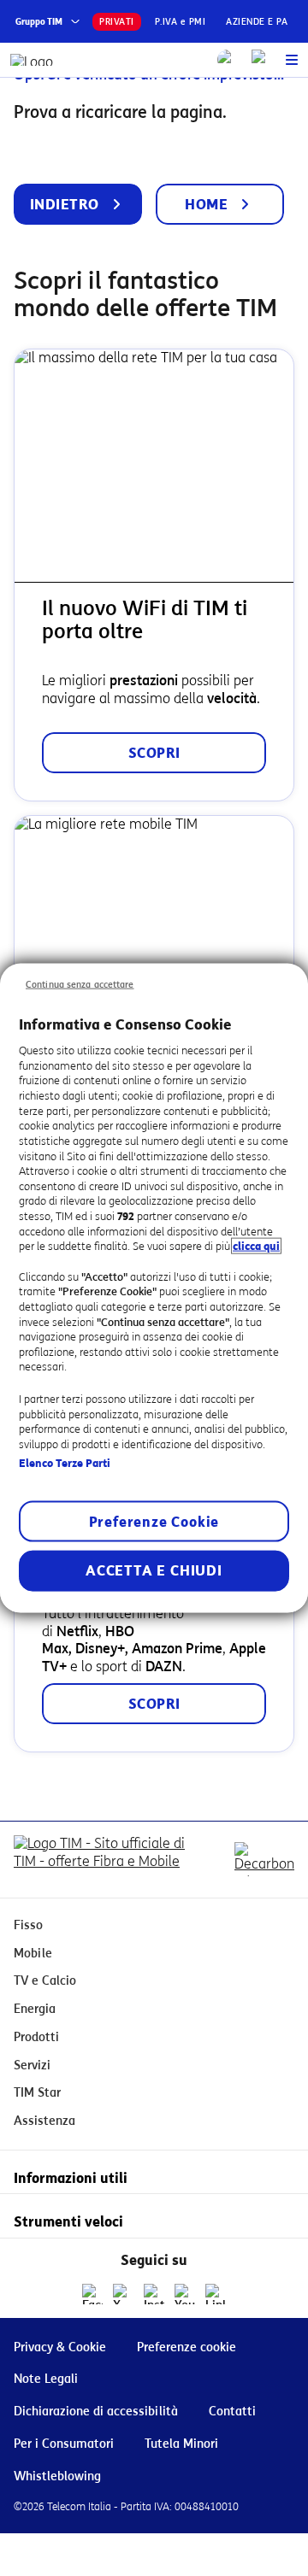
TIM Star (37, 2093)
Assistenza (44, 2121)
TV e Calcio (45, 1981)
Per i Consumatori (64, 2444)
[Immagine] (103, 1860)
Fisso (28, 1925)
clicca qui (256, 1246)
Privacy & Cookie (60, 2347)
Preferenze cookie (187, 2347)
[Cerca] (228, 60)
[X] (123, 2294)
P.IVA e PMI (181, 22)
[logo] (32, 60)
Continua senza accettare (80, 984)
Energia (35, 2009)
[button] (292, 60)
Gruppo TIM (39, 22)
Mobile (33, 1954)
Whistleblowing (57, 2476)
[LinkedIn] (216, 2294)
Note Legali (46, 2379)
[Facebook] (92, 2294)
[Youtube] (185, 2294)
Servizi (32, 2065)
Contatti (232, 2412)
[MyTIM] (262, 60)
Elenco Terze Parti (65, 1462)
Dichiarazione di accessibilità (96, 2412)
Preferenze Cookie (154, 1522)
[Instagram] (154, 2294)
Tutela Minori (181, 2444)
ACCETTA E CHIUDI (154, 1571)
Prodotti (36, 2037)
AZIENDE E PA (257, 22)
